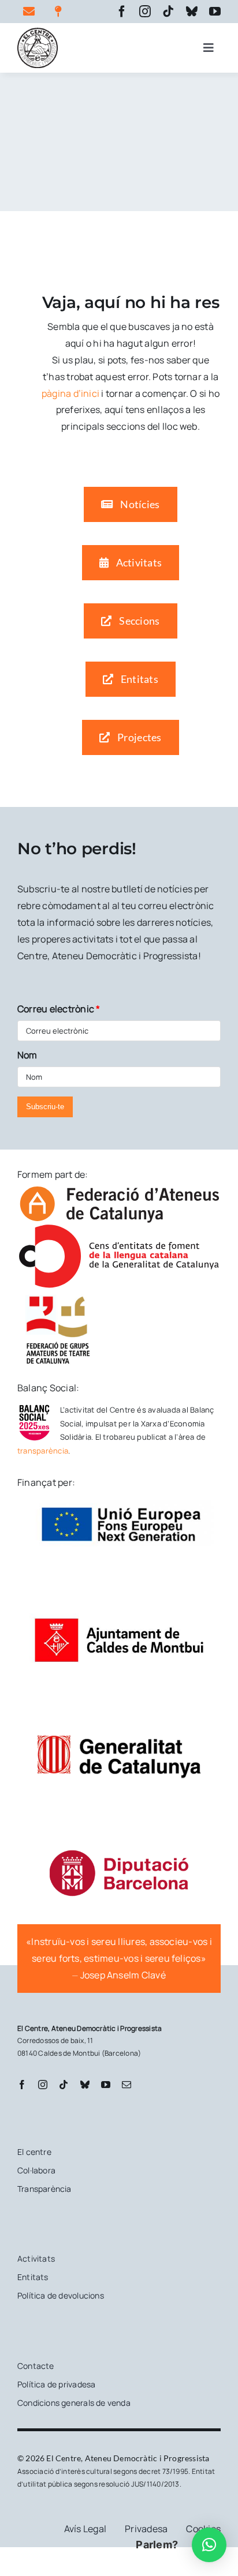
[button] (209, 2545)
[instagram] (145, 12)
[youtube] (215, 12)
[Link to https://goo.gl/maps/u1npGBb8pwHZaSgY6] (64, 12)
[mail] (127, 2085)
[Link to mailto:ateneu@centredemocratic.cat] (32, 12)
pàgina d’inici (70, 393)
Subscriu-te (45, 1107)
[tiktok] (168, 12)
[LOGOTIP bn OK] (38, 32)
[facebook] (122, 12)
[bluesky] (192, 12)
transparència (43, 1451)
